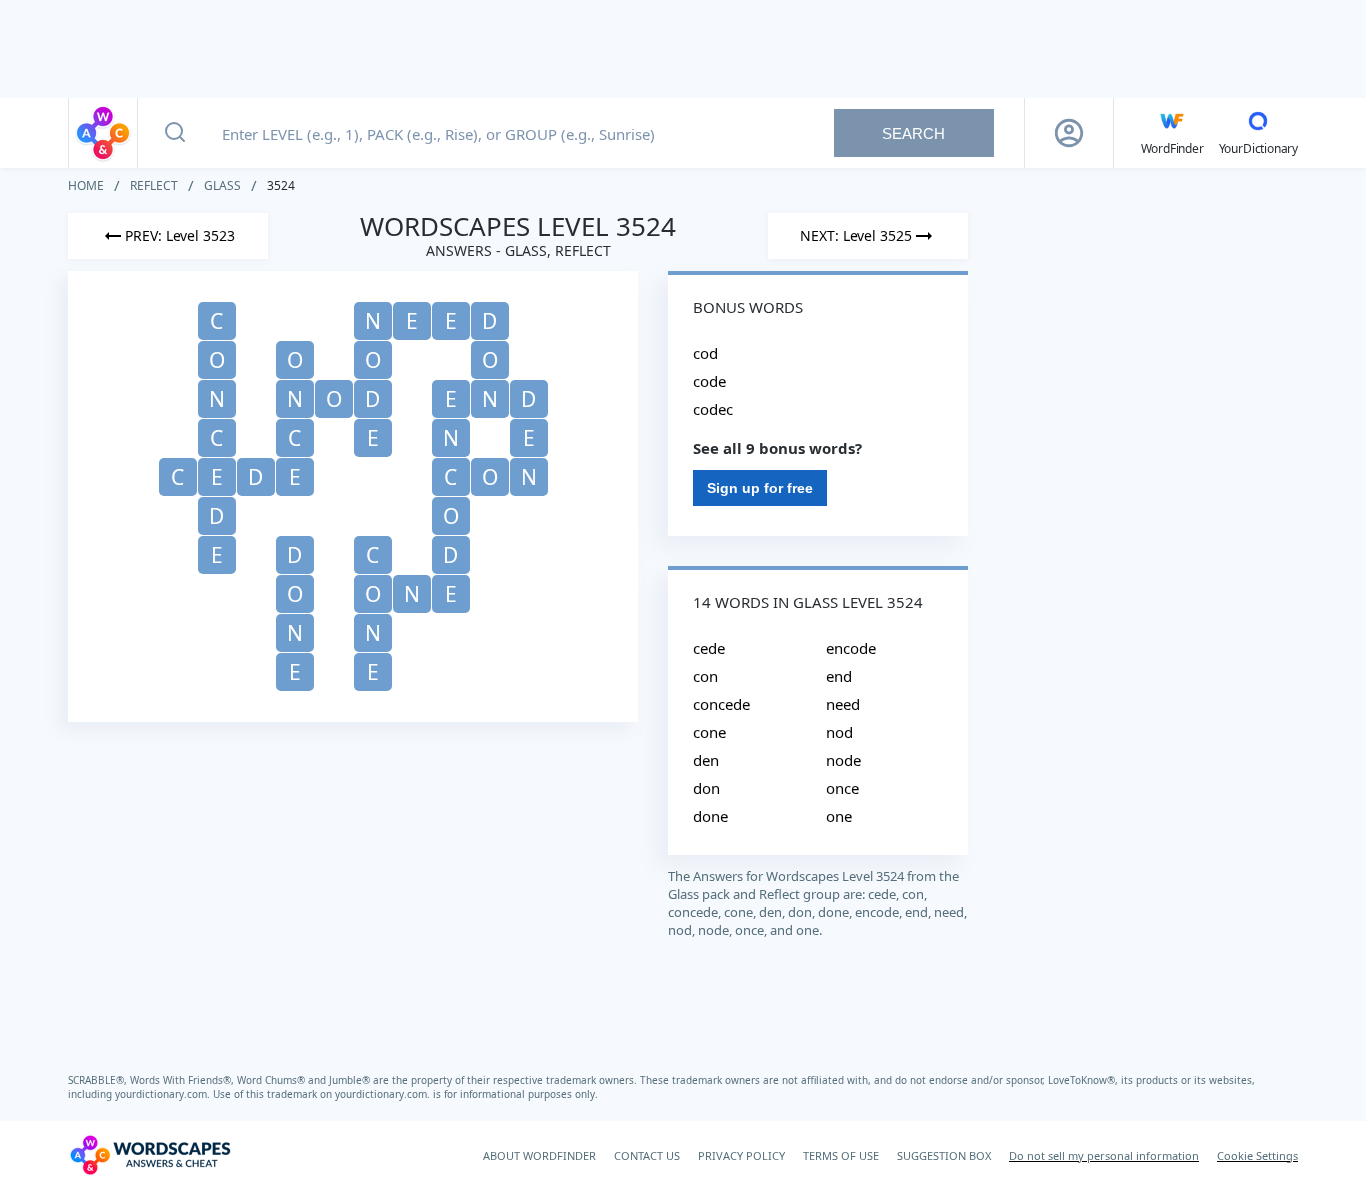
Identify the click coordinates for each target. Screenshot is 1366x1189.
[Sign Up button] (1069, 133)
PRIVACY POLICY (741, 1155)
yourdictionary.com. (164, 1094)
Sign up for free (760, 488)
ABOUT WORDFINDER (539, 1155)
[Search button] (175, 133)
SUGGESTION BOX (944, 1155)
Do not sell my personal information (1104, 1155)
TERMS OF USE (841, 1155)
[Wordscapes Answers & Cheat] (103, 133)
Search (913, 133)
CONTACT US (647, 1155)
